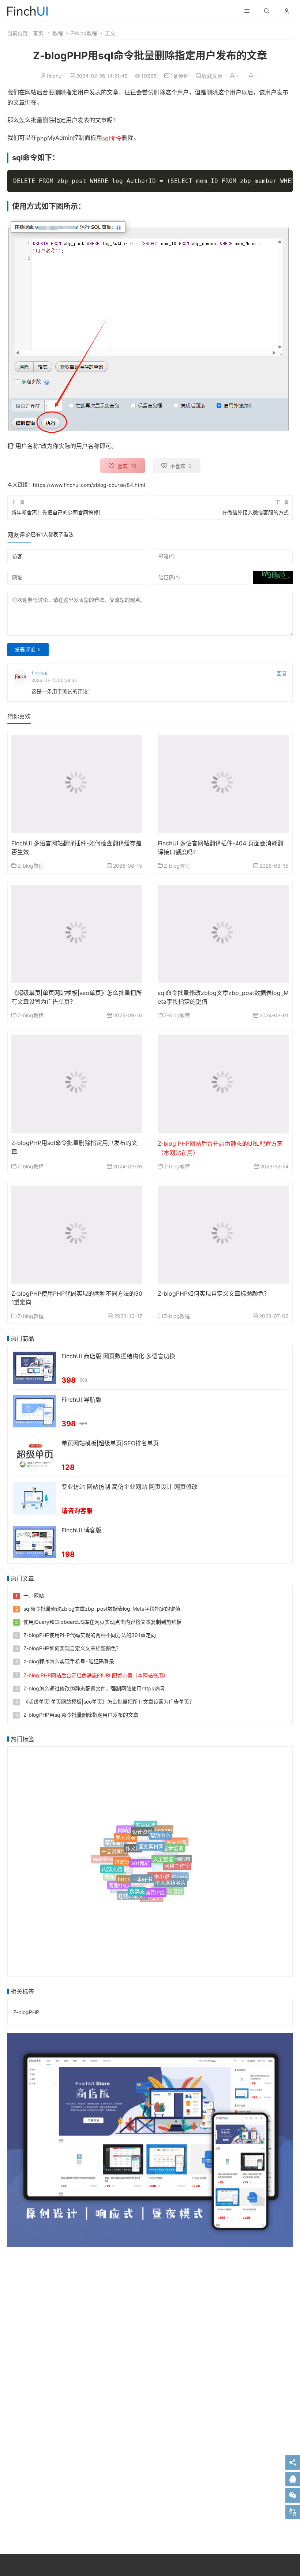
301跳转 (140, 1853)
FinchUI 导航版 (81, 1400)
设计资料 (142, 1827)
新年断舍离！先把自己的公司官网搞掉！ (57, 512)
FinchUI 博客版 (81, 1530)
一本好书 (142, 1869)
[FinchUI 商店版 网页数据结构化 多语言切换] (35, 1367)
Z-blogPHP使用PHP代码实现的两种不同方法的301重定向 (90, 1635)
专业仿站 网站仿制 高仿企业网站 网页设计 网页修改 (130, 1487)
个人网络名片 (170, 1877)
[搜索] (267, 11)
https (124, 1872)
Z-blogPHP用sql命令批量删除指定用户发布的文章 (81, 1715)
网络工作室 (177, 1860)
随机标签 (175, 1882)
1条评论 (179, 76)
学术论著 (125, 1834)
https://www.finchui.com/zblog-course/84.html (89, 485)
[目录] (247, 11)
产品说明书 (114, 1848)
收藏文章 (212, 76)
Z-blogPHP (26, 2012)
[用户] (286, 11)
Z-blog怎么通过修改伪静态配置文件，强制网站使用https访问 (94, 1688)
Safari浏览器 (168, 1890)
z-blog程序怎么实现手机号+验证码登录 (69, 1661)
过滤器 (122, 1854)
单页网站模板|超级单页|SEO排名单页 (110, 1443)
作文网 (133, 1840)
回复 (282, 674)
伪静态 (137, 1885)
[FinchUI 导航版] (35, 1411)
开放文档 (151, 1897)
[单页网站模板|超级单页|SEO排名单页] (35, 1454)
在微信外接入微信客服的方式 (255, 512)
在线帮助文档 (134, 1894)
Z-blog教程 (84, 33)
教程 (58, 33)
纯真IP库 (155, 1886)
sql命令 (112, 138)
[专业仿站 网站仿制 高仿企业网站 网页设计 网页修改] (35, 1498)
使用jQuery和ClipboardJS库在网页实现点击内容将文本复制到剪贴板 (102, 1622)
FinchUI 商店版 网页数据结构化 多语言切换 (118, 1356)
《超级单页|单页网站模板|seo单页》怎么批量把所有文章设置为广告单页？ (109, 1702)
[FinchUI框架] (27, 10)
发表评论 (25, 649)
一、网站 (34, 1595)
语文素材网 (151, 1838)
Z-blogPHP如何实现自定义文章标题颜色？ (214, 1293)
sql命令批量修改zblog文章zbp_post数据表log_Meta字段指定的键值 (102, 1609)
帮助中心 (160, 1831)
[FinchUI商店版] (150, 2140)
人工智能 (163, 1850)
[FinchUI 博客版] (35, 1541)
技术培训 (173, 1843)
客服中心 (119, 1883)
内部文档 (112, 1866)
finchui (55, 76)
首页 (38, 33)
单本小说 (159, 1867)
